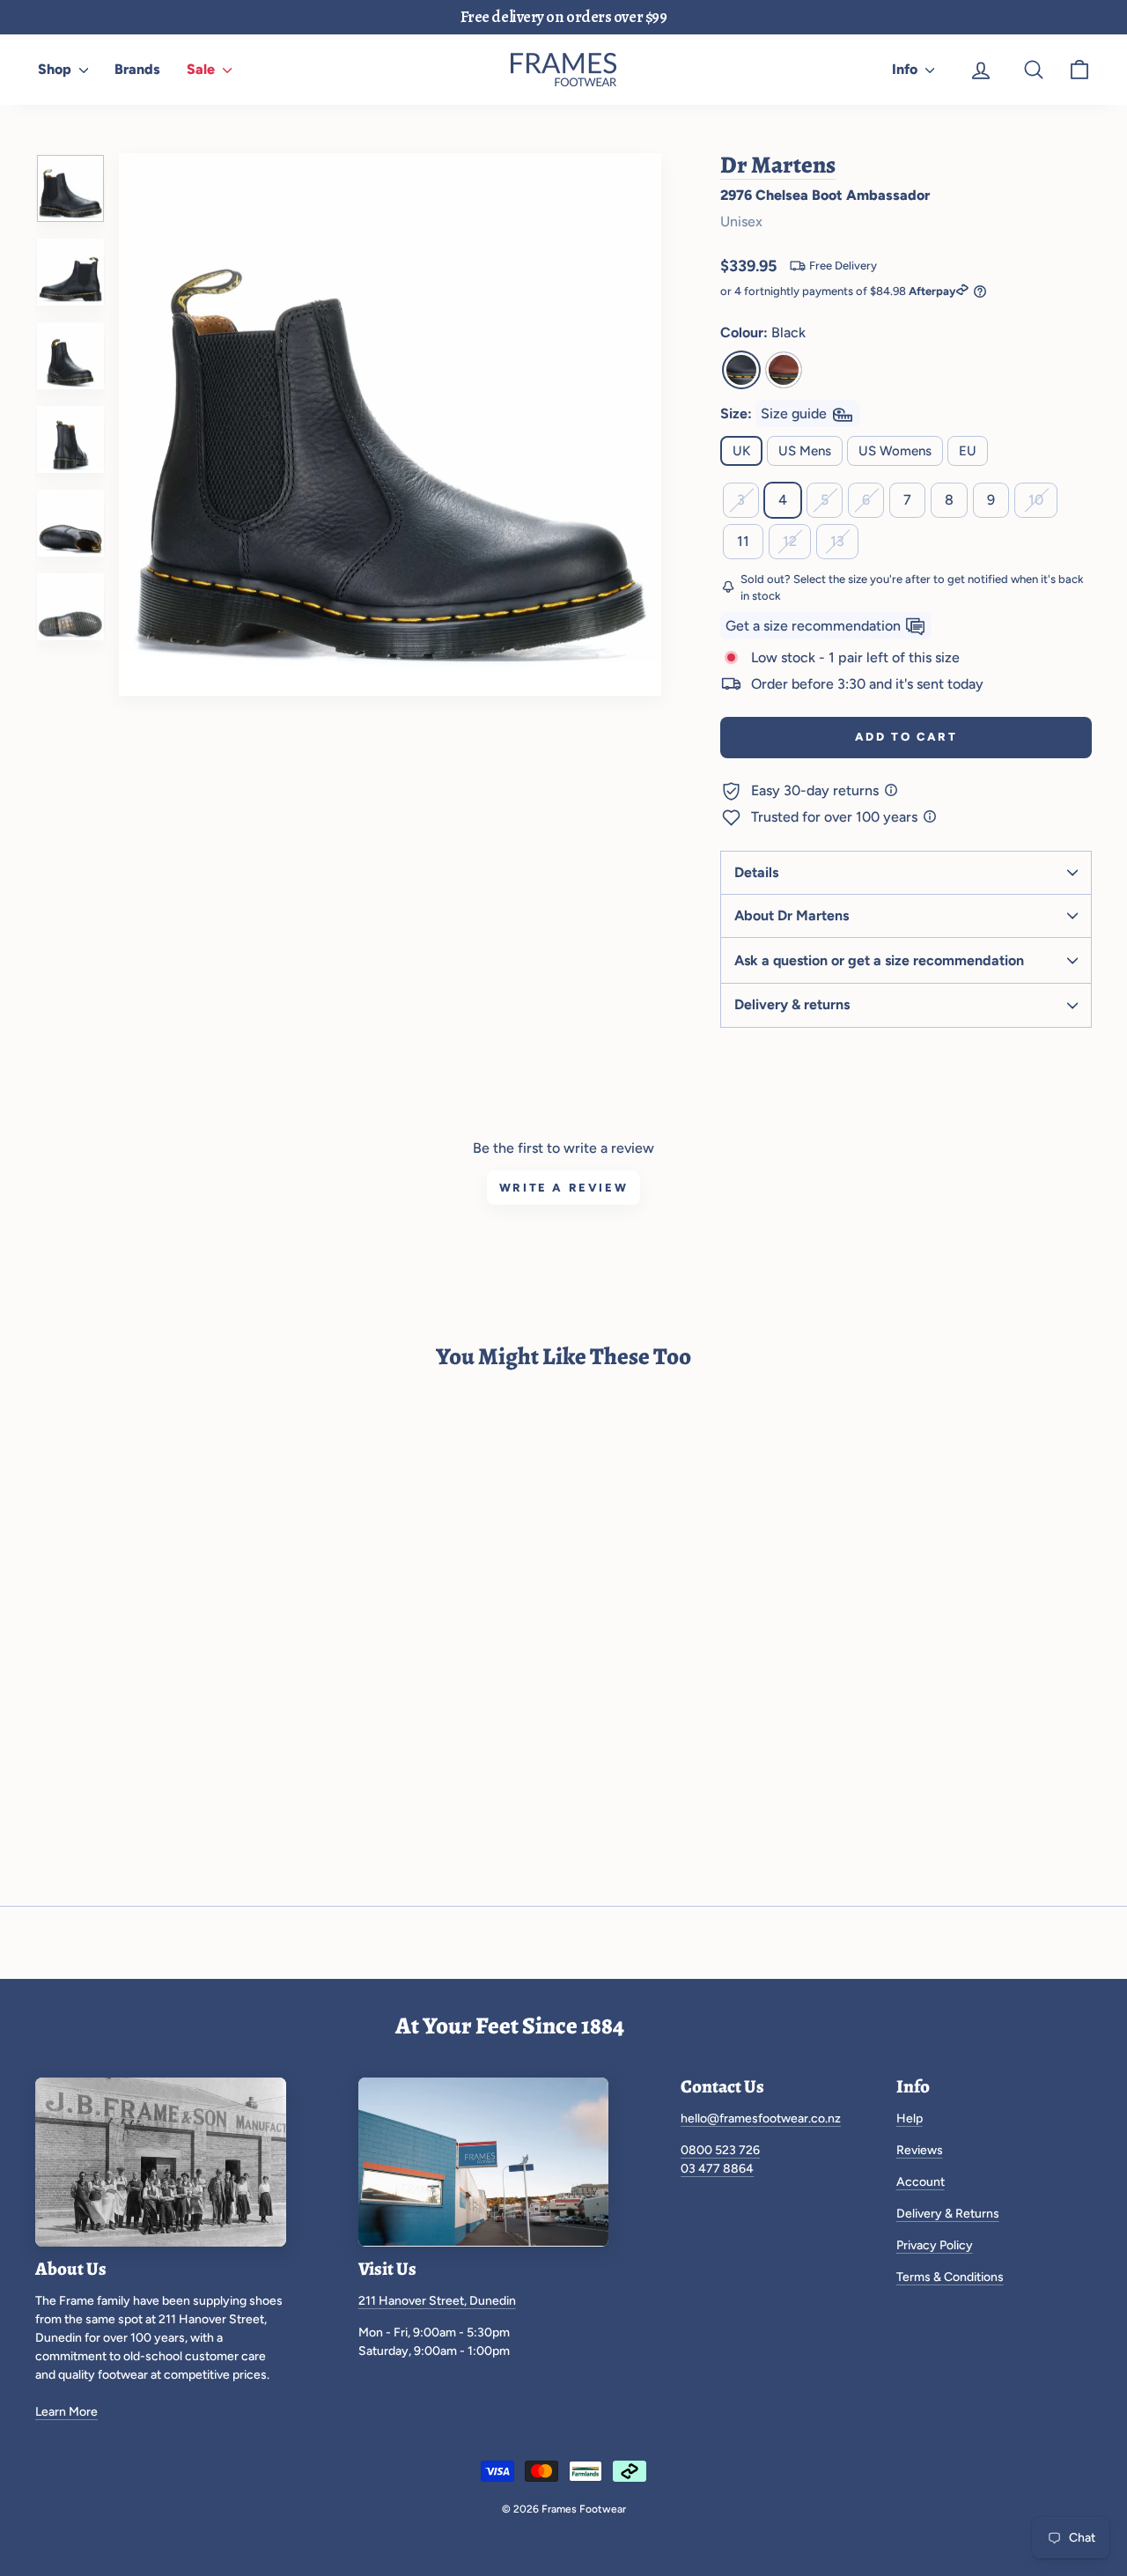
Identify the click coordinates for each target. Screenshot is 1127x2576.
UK (741, 451)
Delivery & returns (792, 1004)
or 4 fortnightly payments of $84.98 (838, 291)
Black (741, 370)
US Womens (895, 451)
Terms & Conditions (950, 2277)
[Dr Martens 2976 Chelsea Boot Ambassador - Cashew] (85, 1685)
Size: (775, 413)
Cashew (784, 370)
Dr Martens (778, 165)
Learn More (66, 2412)
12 (790, 541)
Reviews (920, 2150)
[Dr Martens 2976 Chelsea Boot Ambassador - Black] (49, 1685)
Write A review (563, 1188)
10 (1036, 500)
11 (743, 541)
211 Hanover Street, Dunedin (437, 2301)
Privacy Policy (935, 2245)
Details (756, 872)
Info (906, 69)
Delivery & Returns (948, 2214)
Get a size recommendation (815, 626)
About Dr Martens (792, 915)
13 (837, 541)
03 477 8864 (717, 2169)
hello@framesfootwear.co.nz (761, 2118)
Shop (56, 69)
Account (921, 2182)
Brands (137, 69)
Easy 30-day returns (817, 790)
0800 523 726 (720, 2150)
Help (910, 2118)
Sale (203, 69)
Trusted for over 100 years (836, 817)
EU (968, 451)
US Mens (805, 451)
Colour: (763, 332)
